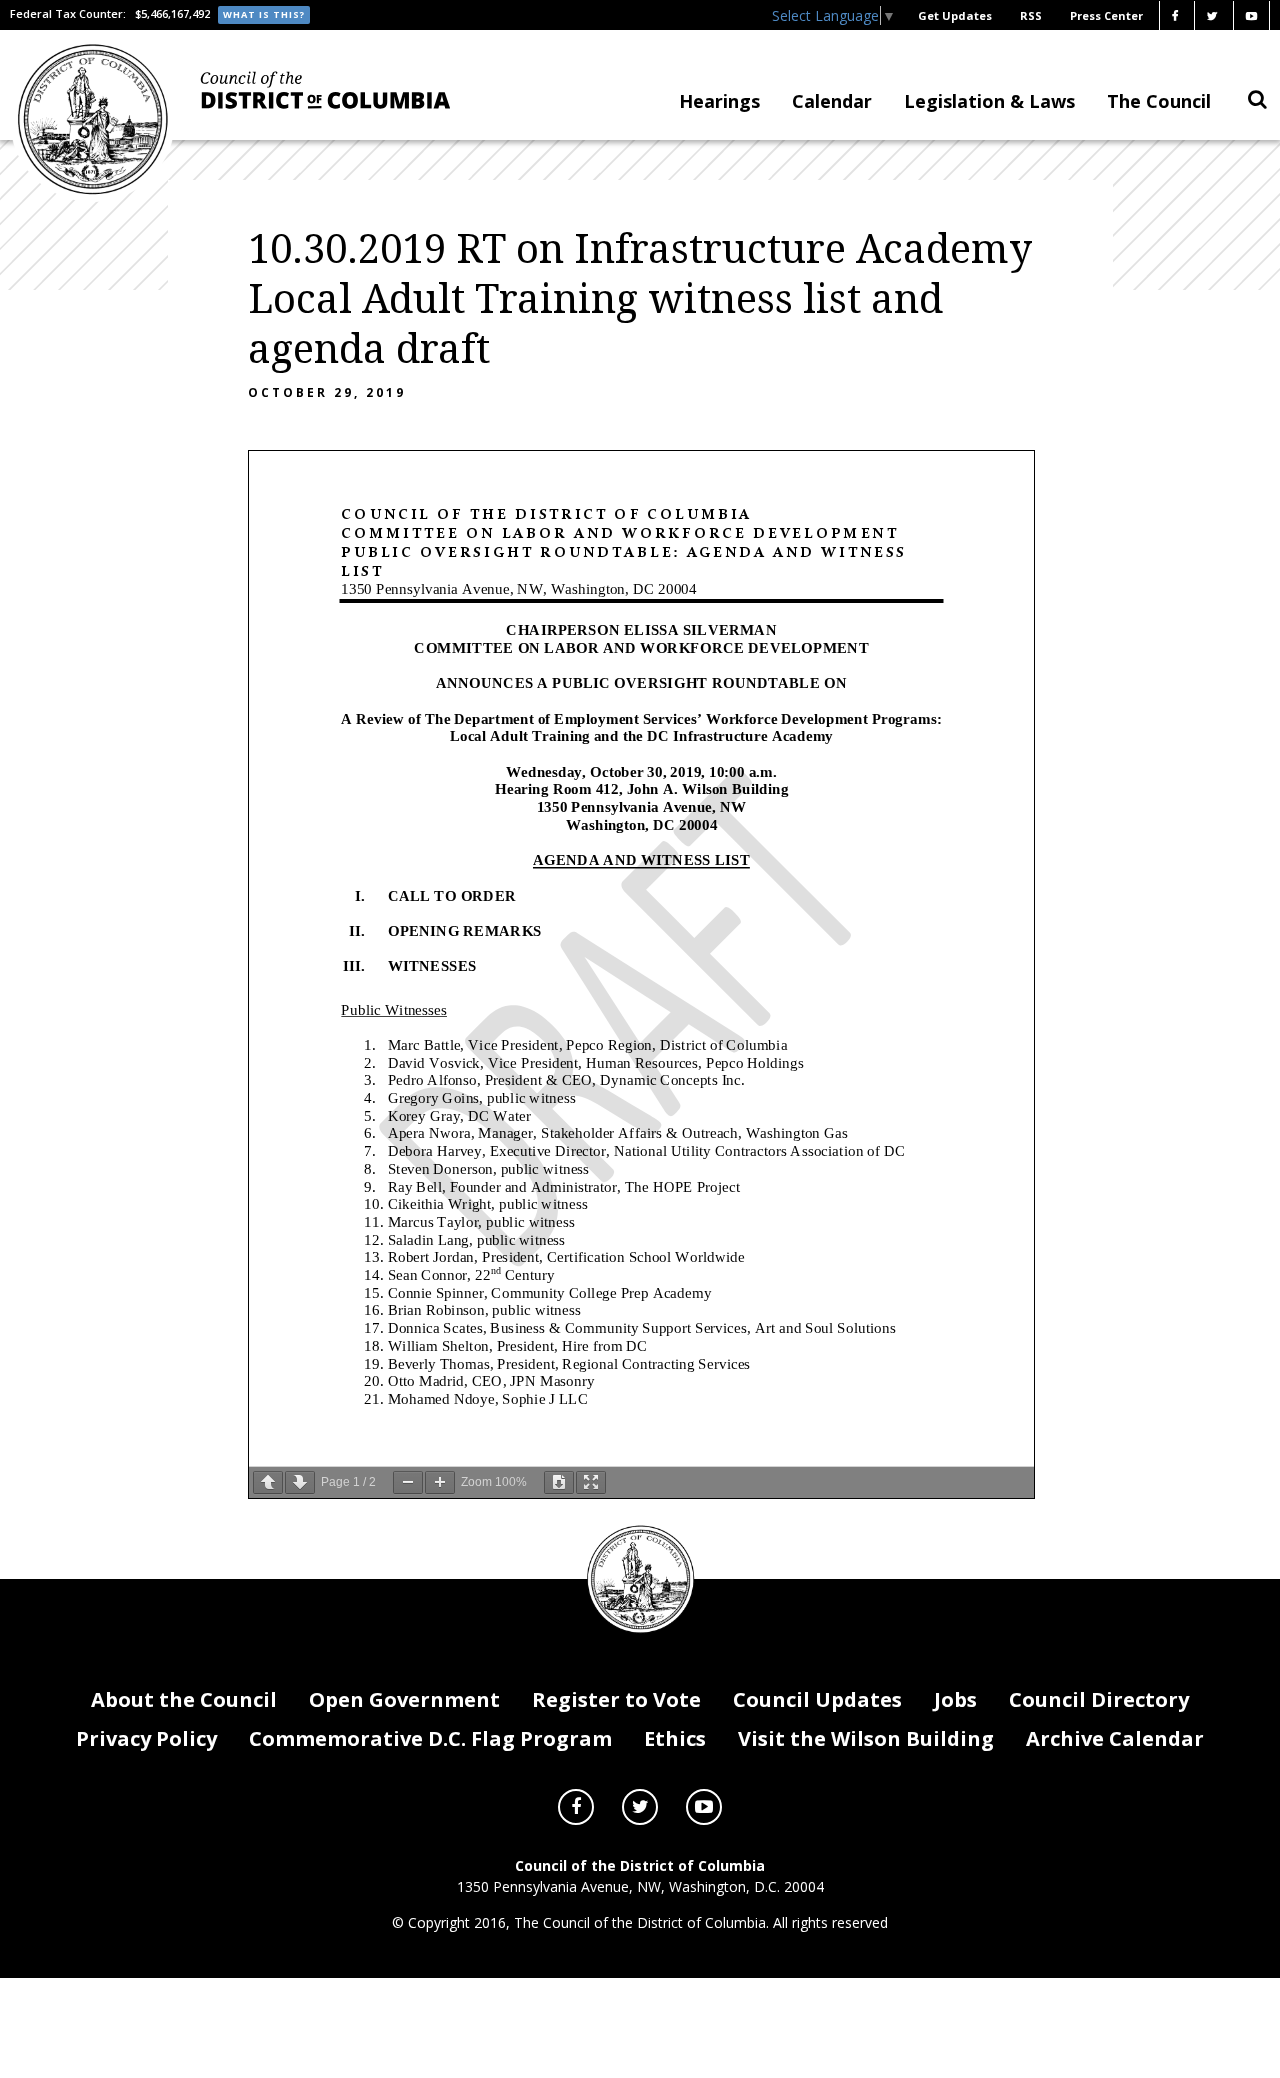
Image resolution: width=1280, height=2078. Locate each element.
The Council (1159, 101)
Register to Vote (616, 1699)
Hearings (719, 101)
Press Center (1106, 15)
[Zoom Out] (408, 1482)
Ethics (675, 1738)
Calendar (832, 101)
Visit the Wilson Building (866, 1738)
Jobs (955, 1699)
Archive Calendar (1115, 1738)
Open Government (404, 1699)
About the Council (184, 1699)
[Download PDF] (559, 1482)
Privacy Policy (146, 1738)
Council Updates (817, 1699)
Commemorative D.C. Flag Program (430, 1738)
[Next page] (300, 1482)
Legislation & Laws (989, 101)
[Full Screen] (591, 1482)
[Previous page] (268, 1482)
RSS (1031, 15)
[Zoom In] (440, 1482)
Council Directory (1099, 1699)
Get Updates (955, 15)
